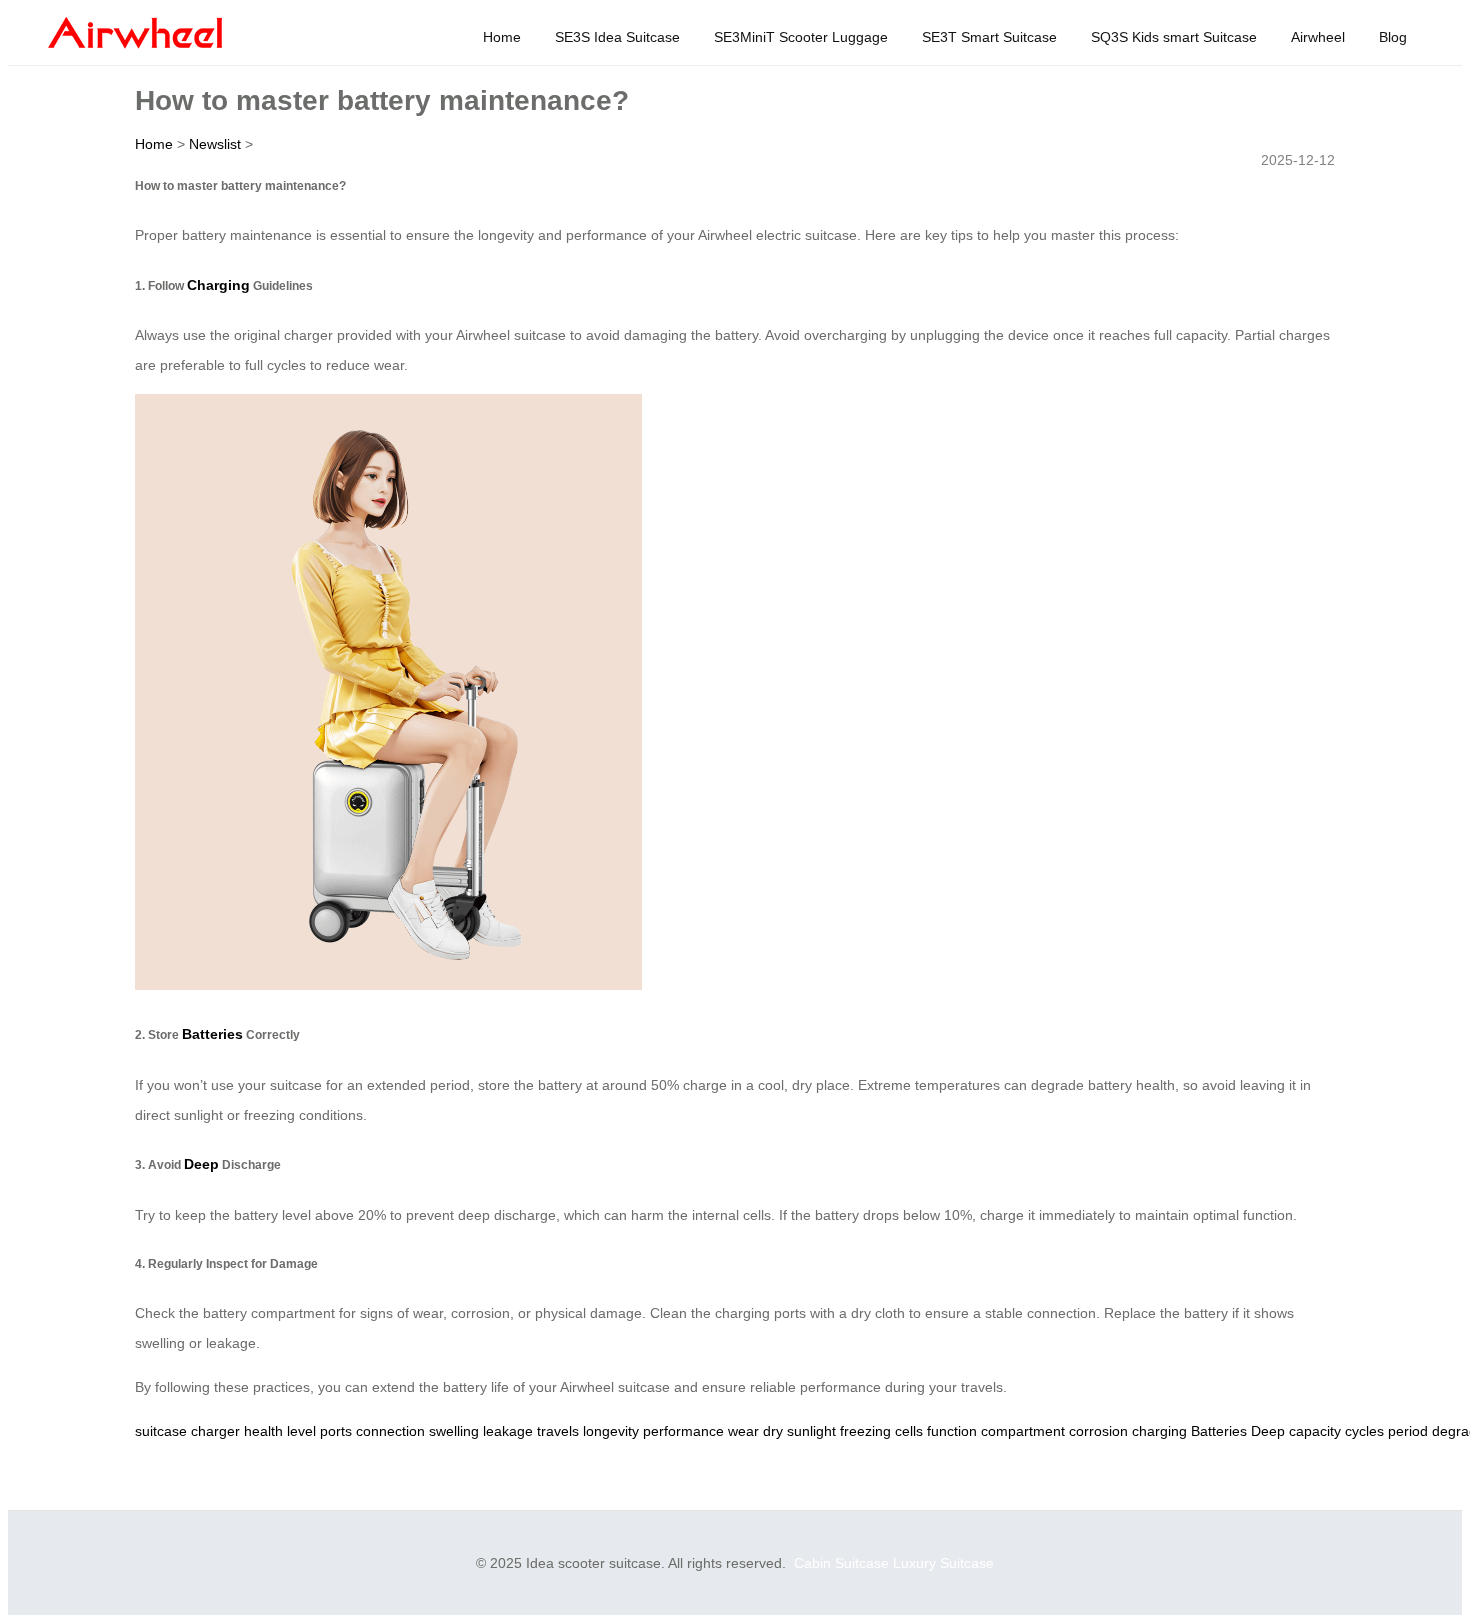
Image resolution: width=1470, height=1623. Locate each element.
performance (683, 1431)
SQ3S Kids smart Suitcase (1174, 37)
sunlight (811, 1431)
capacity (1315, 1431)
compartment (1023, 1431)
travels (558, 1431)
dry (773, 1431)
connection (390, 1431)
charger (215, 1431)
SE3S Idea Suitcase (617, 37)
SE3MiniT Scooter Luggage (801, 37)
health (263, 1431)
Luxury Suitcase (943, 1563)
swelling (454, 1431)
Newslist (215, 144)
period (1408, 1431)
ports (336, 1431)
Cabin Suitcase (841, 1563)
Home (502, 37)
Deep (201, 1164)
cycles (1364, 1431)
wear (743, 1431)
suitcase (161, 1431)
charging (1159, 1431)
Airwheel (1318, 37)
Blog (1393, 37)
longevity (611, 1431)
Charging (218, 285)
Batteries (212, 1034)
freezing (865, 1431)
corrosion (1098, 1431)
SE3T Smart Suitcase (989, 37)
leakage (508, 1431)
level (301, 1431)
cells (909, 1431)
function (952, 1431)
